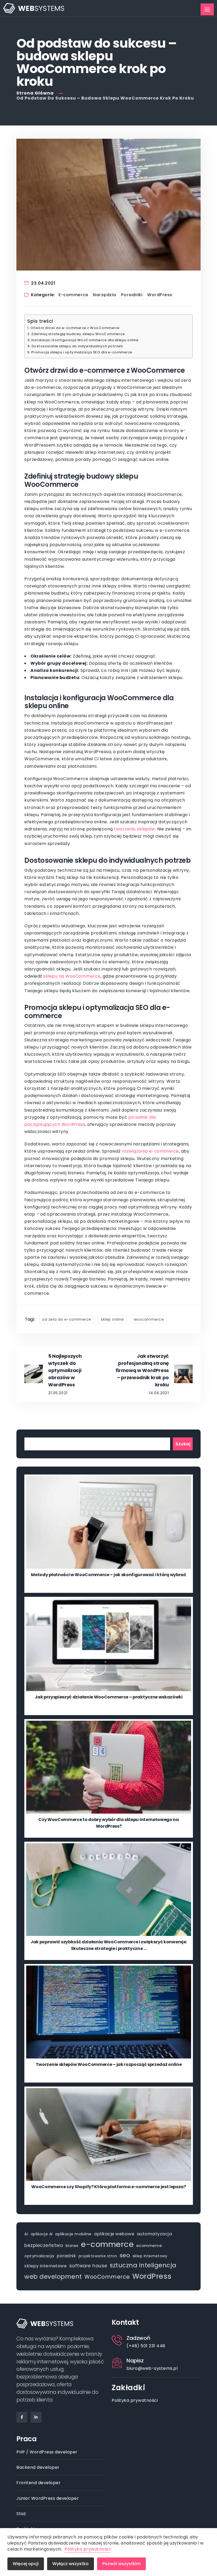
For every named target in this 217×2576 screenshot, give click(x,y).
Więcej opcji (26, 2564)
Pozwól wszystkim (121, 2564)
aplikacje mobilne (73, 2234)
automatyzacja (155, 2234)
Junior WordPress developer (48, 2498)
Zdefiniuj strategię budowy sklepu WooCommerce (78, 334)
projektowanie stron (98, 2256)
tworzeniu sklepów (135, 829)
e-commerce (107, 2244)
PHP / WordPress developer (47, 2452)
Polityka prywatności (135, 2400)
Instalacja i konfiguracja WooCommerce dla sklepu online (85, 340)
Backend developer (38, 2467)
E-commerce (73, 295)
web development (53, 2277)
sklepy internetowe (46, 2266)
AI (26, 2234)
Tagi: (30, 1319)
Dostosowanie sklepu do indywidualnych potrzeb (77, 346)
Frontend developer (39, 2483)
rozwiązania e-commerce (150, 1151)
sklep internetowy (150, 2256)
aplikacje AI (42, 2234)
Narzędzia (105, 295)
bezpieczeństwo (44, 2245)
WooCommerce (149, 1319)
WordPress (160, 295)
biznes (72, 2246)
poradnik (66, 2256)
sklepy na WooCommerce (72, 976)
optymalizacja (39, 2256)
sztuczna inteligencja (143, 2265)
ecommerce (149, 2245)
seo (125, 2255)
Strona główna (36, 93)
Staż (21, 2514)
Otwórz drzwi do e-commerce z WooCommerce (75, 328)
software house (88, 2266)
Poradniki (132, 295)
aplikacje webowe (114, 2234)
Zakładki (128, 2388)
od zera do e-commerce (67, 1319)
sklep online (112, 1319)
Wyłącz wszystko (71, 2564)
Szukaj (183, 1444)
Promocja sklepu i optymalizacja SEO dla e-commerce (82, 352)
